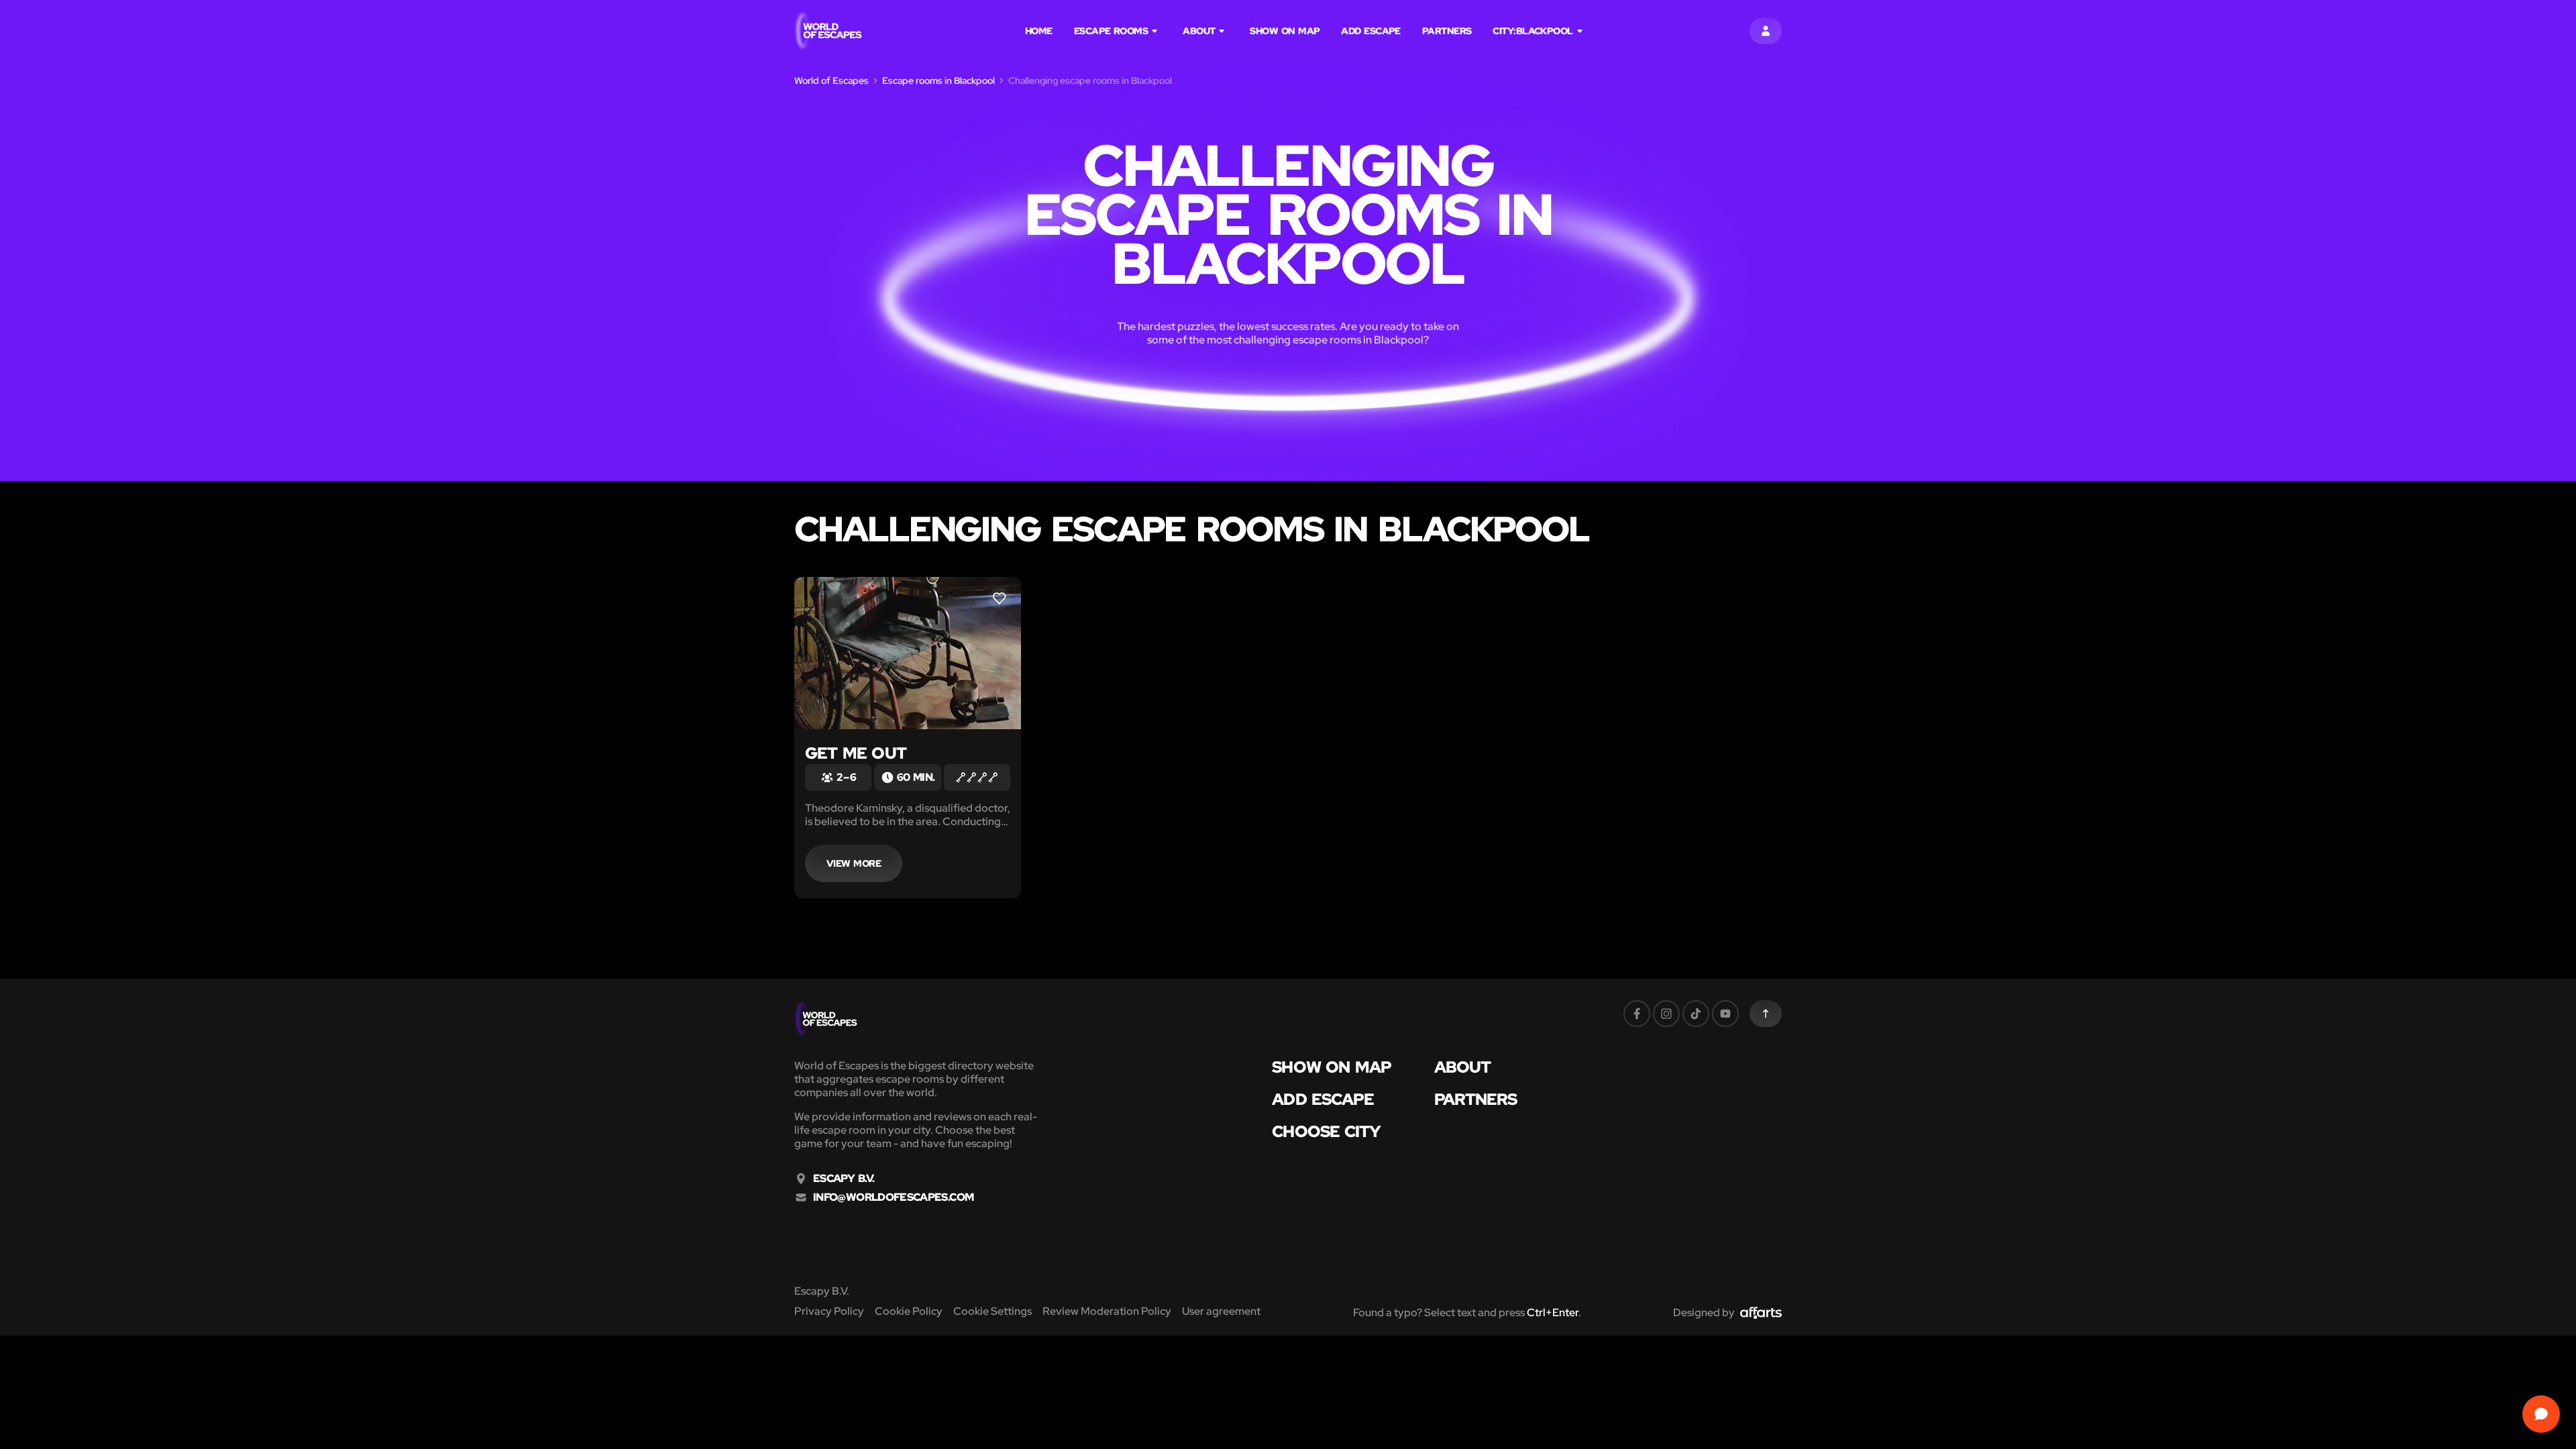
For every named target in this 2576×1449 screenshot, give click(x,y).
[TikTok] (1696, 1014)
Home (1039, 31)
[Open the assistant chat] (2541, 1414)
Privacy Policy (829, 1311)
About (1199, 31)
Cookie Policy (909, 1311)
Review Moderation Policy (1107, 1311)
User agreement (1221, 1311)
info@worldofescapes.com (893, 1197)
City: (1533, 31)
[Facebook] (1637, 1014)
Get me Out (856, 753)
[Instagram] (1666, 1014)
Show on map (1285, 31)
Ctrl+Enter (1553, 1312)
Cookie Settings (992, 1311)
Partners (1447, 31)
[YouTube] (1725, 1014)
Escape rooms (1111, 31)
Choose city (1326, 1132)
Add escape (1371, 31)
